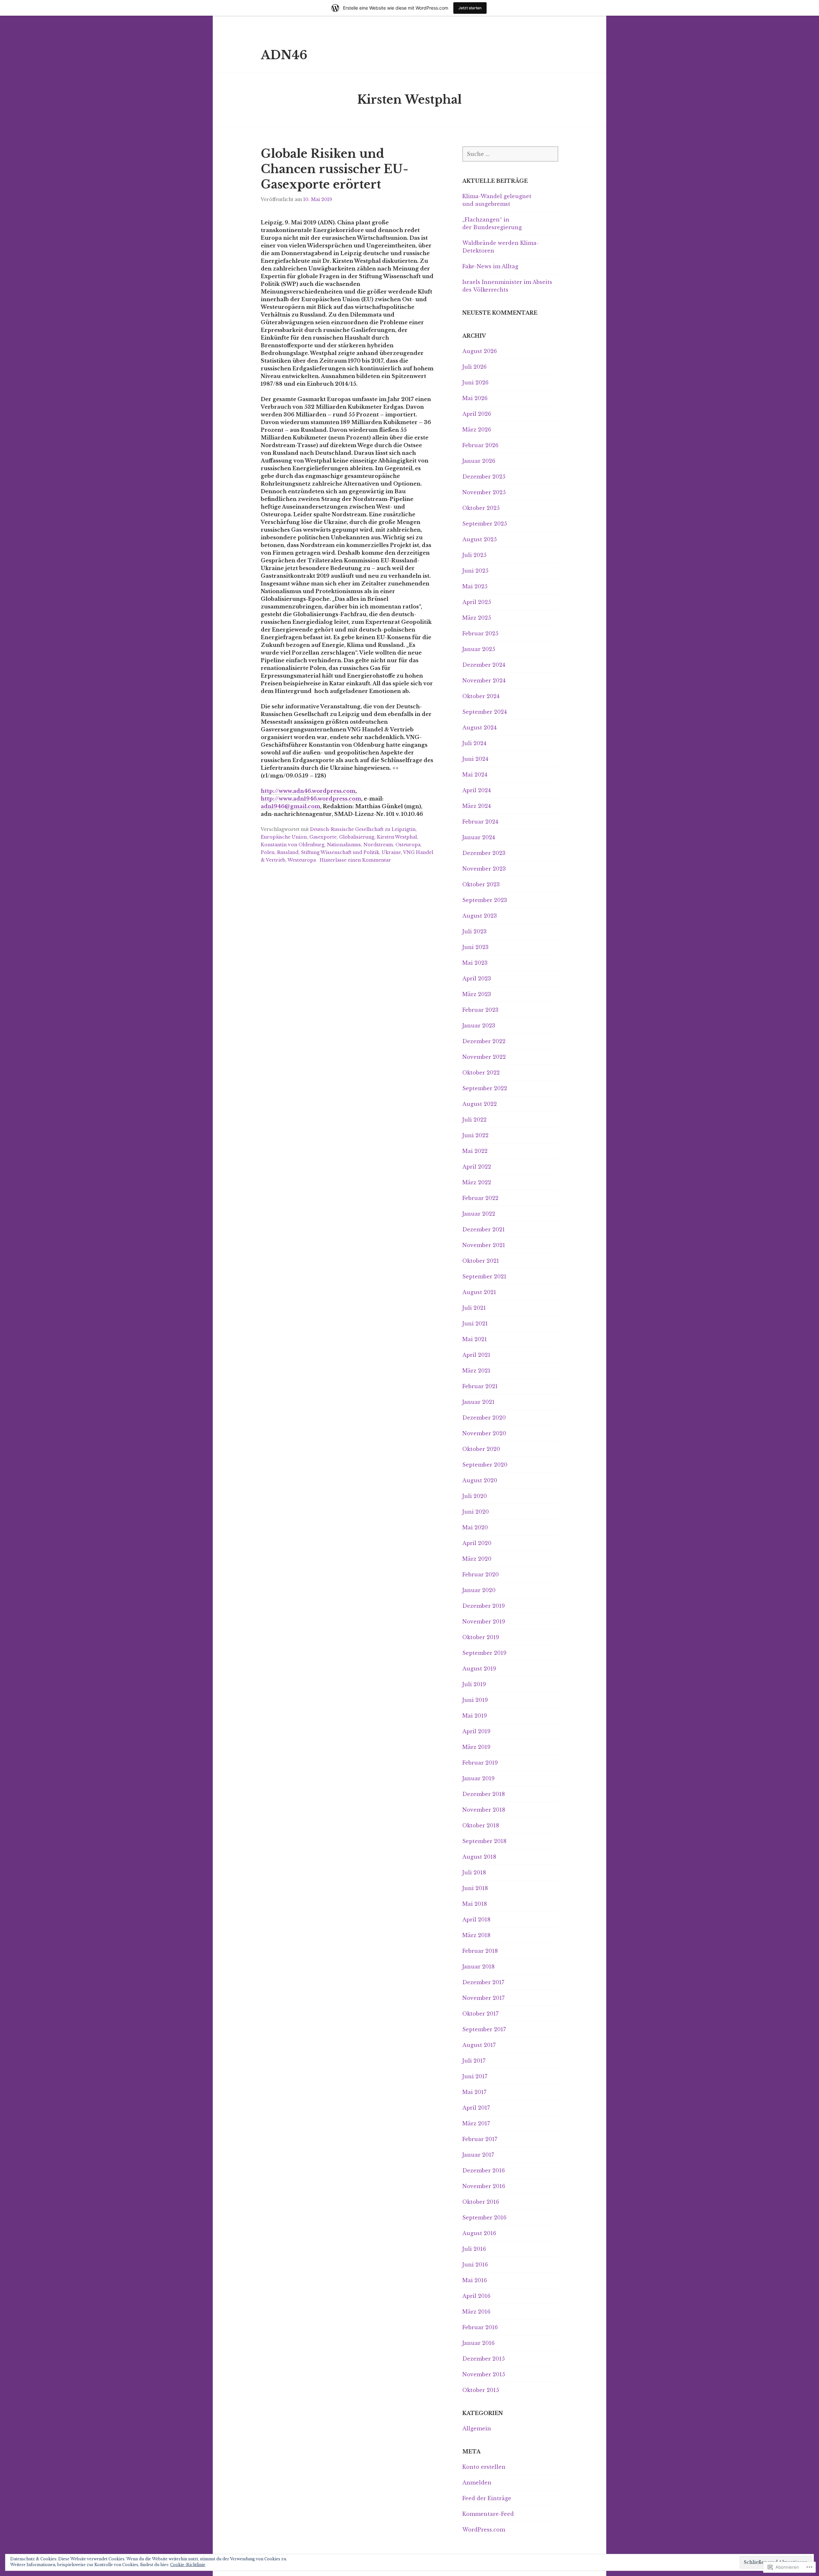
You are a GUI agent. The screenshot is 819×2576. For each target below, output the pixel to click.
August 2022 (480, 1104)
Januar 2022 (479, 1214)
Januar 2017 (478, 2155)
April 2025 (477, 602)
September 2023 (485, 900)
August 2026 (480, 351)
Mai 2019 (475, 1716)
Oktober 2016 (481, 2202)
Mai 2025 (475, 586)
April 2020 (477, 1543)
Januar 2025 (479, 649)
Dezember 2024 (484, 665)
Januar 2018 (478, 1967)
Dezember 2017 (483, 1982)
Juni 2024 (475, 759)
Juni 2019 (475, 1700)
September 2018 (484, 1841)
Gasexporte (323, 837)
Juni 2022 (475, 1135)
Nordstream (378, 845)
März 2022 (477, 1182)
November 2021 (484, 1245)
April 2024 (477, 790)
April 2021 (476, 1355)
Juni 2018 (475, 1888)
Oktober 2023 (481, 884)
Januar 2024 (479, 837)
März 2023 (477, 994)
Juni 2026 (475, 382)
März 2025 (477, 618)
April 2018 (476, 1920)
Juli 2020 (475, 1496)
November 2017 (483, 1998)
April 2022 (477, 1167)
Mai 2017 (474, 2092)
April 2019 (476, 1731)
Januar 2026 (479, 461)
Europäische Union (284, 837)
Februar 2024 (480, 822)
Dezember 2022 (484, 1041)
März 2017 (476, 2123)
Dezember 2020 (484, 1418)
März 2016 (476, 2312)
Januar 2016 (478, 2343)
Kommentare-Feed (488, 2514)
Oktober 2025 (481, 508)
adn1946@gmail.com (290, 806)
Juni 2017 (475, 2076)
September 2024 (485, 712)
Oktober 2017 (480, 2014)
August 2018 (479, 1857)
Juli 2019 (474, 1684)
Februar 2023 (480, 1010)
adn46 (284, 55)
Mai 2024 (475, 775)
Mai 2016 (475, 2280)
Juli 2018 (474, 1872)
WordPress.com (484, 2530)
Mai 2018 (475, 1904)
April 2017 (476, 2108)
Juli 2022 (474, 1120)
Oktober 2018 (481, 1825)
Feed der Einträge (487, 2498)
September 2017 (484, 2029)
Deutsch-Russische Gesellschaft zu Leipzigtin (363, 829)
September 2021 (484, 1276)
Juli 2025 (474, 555)
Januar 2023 (479, 1026)
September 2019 (484, 1653)
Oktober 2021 (481, 1261)
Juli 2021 (474, 1308)
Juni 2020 (476, 1512)
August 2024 (479, 728)
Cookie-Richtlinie (188, 2565)
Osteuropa (408, 845)
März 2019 (476, 1747)
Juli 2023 (474, 931)
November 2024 (484, 680)
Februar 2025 (480, 633)
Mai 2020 (475, 1527)
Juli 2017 (474, 2061)
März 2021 (476, 1371)
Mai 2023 (475, 963)
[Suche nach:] (510, 154)
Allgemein (477, 2428)
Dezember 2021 (484, 1229)
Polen (268, 852)
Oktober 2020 (481, 1449)
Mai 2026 (475, 398)
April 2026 (477, 414)
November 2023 (484, 869)
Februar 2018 (480, 1951)
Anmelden (477, 2483)
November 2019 (484, 1622)
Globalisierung (357, 837)
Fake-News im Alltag (490, 266)
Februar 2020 (481, 1574)
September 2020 (485, 1465)
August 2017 (479, 2045)
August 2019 (479, 1669)
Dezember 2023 (484, 853)
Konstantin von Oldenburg (293, 845)
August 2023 (480, 916)
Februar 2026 (480, 445)
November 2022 (484, 1057)
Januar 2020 (479, 1590)
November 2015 (484, 2374)
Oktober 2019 (481, 1637)
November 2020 (484, 1433)
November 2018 (484, 1810)
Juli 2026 (474, 367)
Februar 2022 (480, 1198)
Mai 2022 (475, 1151)
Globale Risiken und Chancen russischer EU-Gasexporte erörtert (334, 169)
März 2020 (477, 1559)
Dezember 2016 (484, 2170)
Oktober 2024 (481, 696)
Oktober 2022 (481, 1073)
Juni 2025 (475, 571)
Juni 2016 (475, 2265)
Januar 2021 (478, 1402)
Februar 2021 (480, 1386)
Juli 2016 (474, 2249)
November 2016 (484, 2186)
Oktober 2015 (481, 2390)
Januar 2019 (478, 1778)
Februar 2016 (480, 2327)
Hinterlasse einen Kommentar (355, 860)
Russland (288, 852)
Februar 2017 (480, 2139)
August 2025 (480, 539)
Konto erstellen (484, 2467)
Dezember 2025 (484, 477)
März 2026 (477, 430)
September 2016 (484, 2218)
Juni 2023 (475, 947)
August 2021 (479, 1292)
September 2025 (485, 524)
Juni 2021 (475, 1324)
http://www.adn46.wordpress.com (308, 791)
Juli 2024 (474, 743)
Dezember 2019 (484, 1606)
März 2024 (477, 806)
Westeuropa (302, 860)
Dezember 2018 (484, 1794)
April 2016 (476, 2296)
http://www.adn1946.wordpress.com (311, 799)
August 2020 (480, 1480)
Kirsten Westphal (397, 837)
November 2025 (484, 492)
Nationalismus (344, 845)
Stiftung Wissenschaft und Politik (340, 852)
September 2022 (485, 1088)
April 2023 (477, 978)
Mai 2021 (475, 1339)
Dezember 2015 (484, 2359)
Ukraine (391, 852)
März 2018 (476, 1935)
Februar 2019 (480, 1763)
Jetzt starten (470, 8)
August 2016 (479, 2233)
